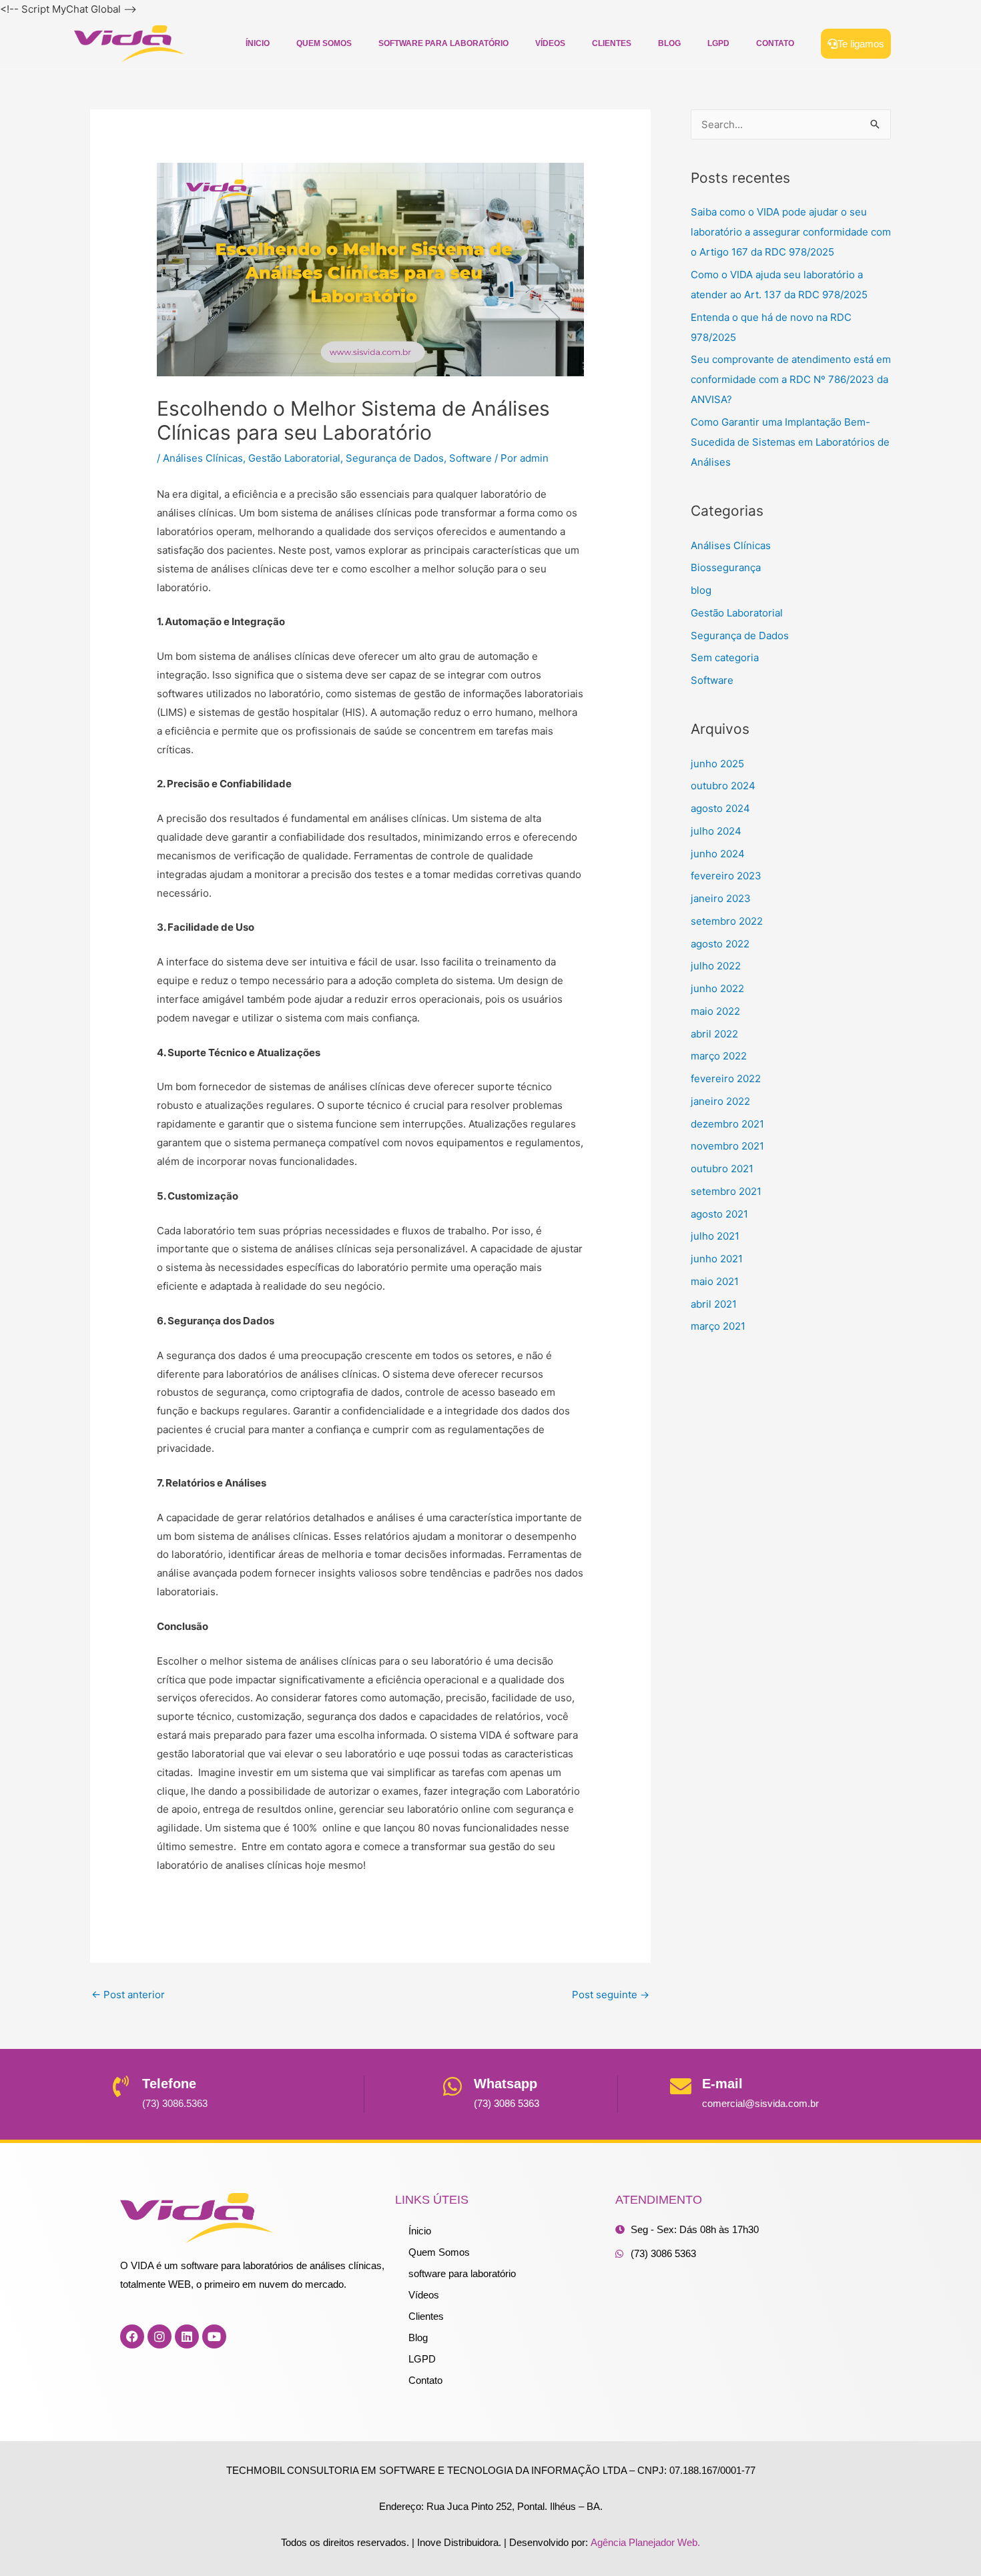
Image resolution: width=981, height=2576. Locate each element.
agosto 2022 (720, 944)
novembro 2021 (727, 1146)
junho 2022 (717, 988)
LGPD (718, 43)
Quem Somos (324, 43)
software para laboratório (443, 43)
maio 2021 (715, 1281)
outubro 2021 (722, 1169)
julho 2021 (715, 1236)
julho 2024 (716, 831)
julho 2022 (716, 966)
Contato (775, 43)
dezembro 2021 (727, 1124)
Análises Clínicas (203, 458)
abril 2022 (714, 1034)
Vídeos (550, 43)
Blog (669, 43)
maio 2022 (715, 1011)
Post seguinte (611, 1995)
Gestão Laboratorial (294, 458)
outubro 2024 (723, 786)
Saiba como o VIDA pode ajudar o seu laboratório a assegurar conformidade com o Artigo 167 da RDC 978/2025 (791, 232)
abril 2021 (714, 1304)
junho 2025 (717, 764)
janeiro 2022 (720, 1101)
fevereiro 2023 (726, 876)
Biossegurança (726, 567)
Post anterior (128, 1995)
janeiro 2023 (721, 898)
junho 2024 (718, 854)
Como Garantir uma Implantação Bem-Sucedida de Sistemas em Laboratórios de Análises (790, 442)
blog (701, 590)
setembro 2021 (726, 1191)
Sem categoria (725, 658)
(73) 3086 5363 (507, 2103)
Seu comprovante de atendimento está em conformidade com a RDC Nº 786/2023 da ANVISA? (791, 379)
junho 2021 (717, 1259)
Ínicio (258, 43)
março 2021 (718, 1326)
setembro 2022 (727, 921)
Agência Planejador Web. (645, 2542)
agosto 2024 (720, 808)
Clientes (612, 43)
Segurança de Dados (395, 458)
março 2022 (719, 1056)
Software (470, 458)
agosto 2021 (719, 1214)
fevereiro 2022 (726, 1079)
